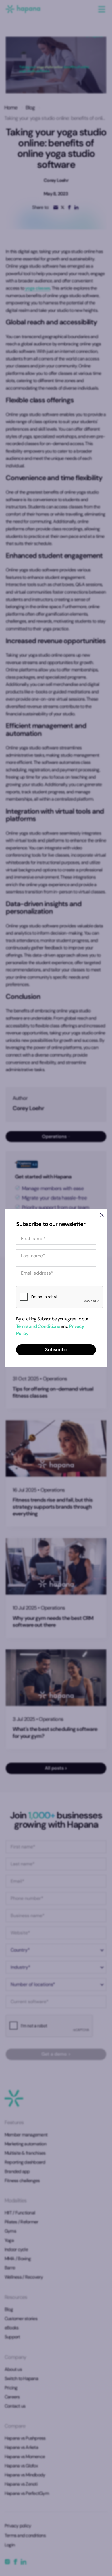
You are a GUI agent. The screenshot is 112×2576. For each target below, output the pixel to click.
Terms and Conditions (38, 1326)
